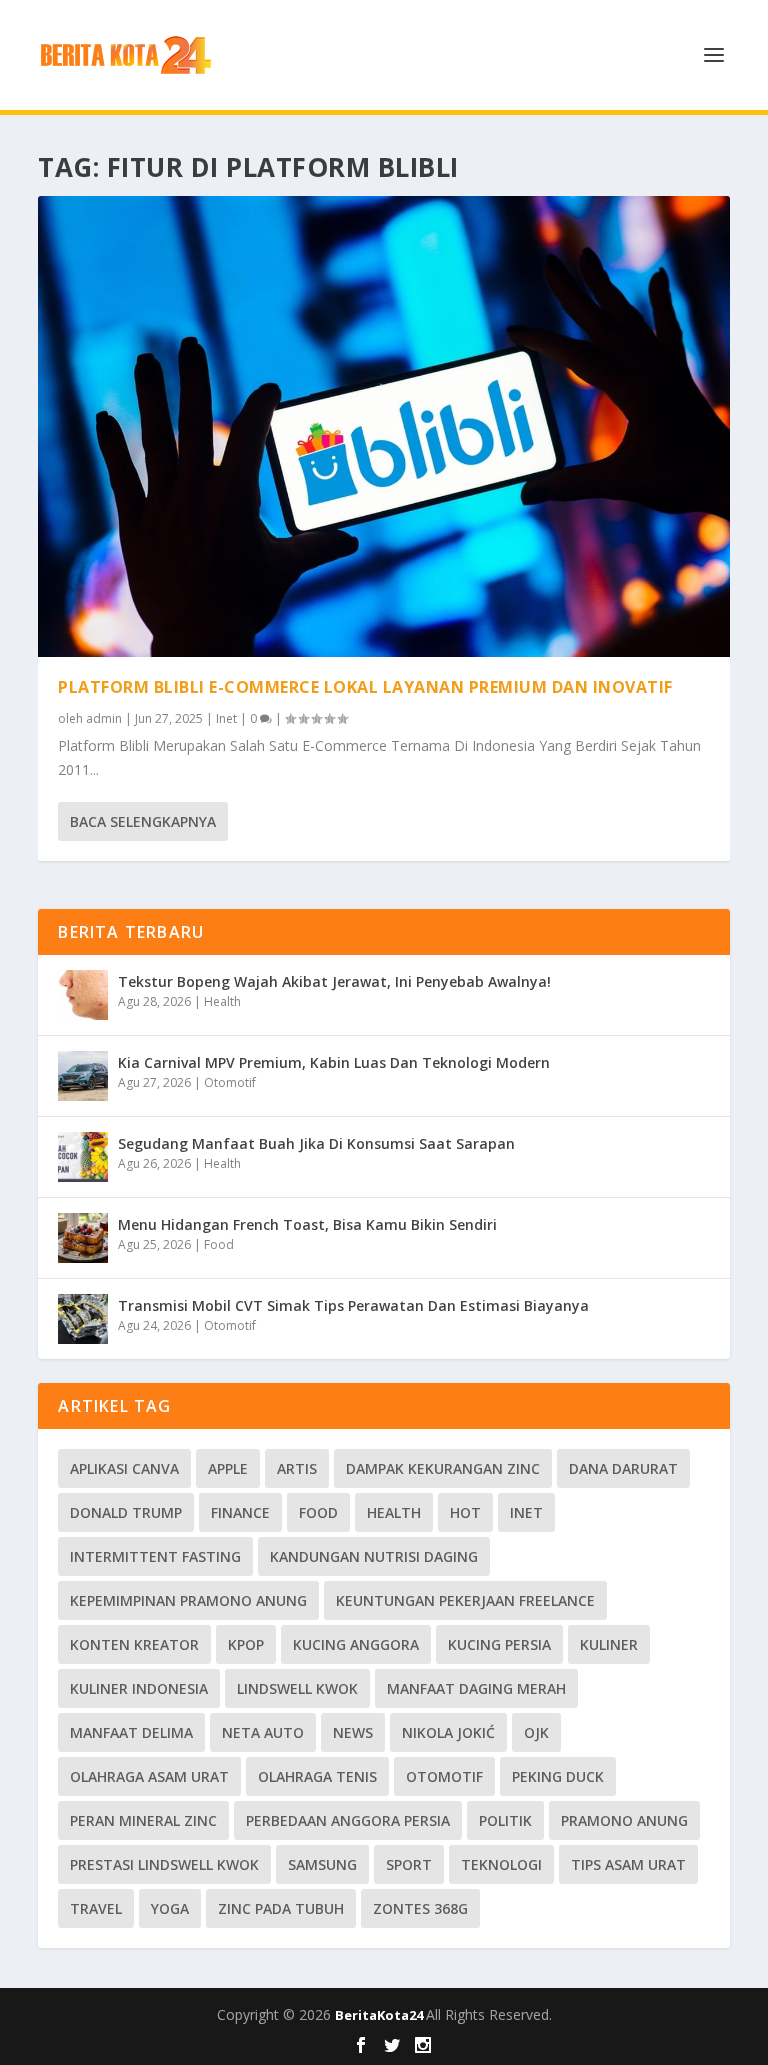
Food (219, 1244)
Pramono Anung (624, 1820)
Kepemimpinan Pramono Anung (188, 1600)
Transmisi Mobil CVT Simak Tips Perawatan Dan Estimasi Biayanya (353, 1305)
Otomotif (230, 1082)
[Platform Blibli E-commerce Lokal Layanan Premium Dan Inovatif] (383, 426)
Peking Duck (558, 1776)
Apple (228, 1468)
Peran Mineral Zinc (143, 1820)
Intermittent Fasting (155, 1556)
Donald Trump (126, 1512)
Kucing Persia (499, 1644)
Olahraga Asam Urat (149, 1776)
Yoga (170, 1908)
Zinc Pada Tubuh (281, 1908)
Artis (297, 1468)
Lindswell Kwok (297, 1688)
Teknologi (501, 1864)
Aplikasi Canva (124, 1468)
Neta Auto (263, 1732)
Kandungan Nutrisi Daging (374, 1556)
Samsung (322, 1864)
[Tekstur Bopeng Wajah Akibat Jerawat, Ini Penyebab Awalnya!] (83, 995)
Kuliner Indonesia (139, 1688)
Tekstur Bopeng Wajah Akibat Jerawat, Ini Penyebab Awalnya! (334, 981)
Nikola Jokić (448, 1732)
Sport (409, 1864)
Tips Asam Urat (628, 1864)
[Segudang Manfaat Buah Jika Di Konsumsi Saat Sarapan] (83, 1157)
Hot (465, 1512)
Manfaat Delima (131, 1732)
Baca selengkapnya (143, 821)
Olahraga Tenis (317, 1776)
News (353, 1732)
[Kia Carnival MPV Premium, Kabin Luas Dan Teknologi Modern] (83, 1076)
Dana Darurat (623, 1468)
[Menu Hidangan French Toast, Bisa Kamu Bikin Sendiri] (83, 1238)
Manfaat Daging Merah (476, 1688)
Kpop (246, 1644)
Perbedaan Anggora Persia (348, 1820)
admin (104, 718)
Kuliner (609, 1644)
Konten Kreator (134, 1644)
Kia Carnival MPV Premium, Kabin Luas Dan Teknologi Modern (334, 1062)
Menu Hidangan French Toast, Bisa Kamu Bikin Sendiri (307, 1224)
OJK (536, 1732)
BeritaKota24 (380, 2015)
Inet (226, 718)
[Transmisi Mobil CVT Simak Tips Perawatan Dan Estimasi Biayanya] (83, 1319)
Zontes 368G (420, 1908)
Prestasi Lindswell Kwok (164, 1864)
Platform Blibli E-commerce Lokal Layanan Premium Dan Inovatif (365, 687)
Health (222, 1001)
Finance (240, 1512)
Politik (505, 1820)
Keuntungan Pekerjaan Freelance (465, 1600)
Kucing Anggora (356, 1644)
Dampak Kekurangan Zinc (443, 1468)
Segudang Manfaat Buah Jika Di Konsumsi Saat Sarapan (316, 1143)
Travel (96, 1908)
